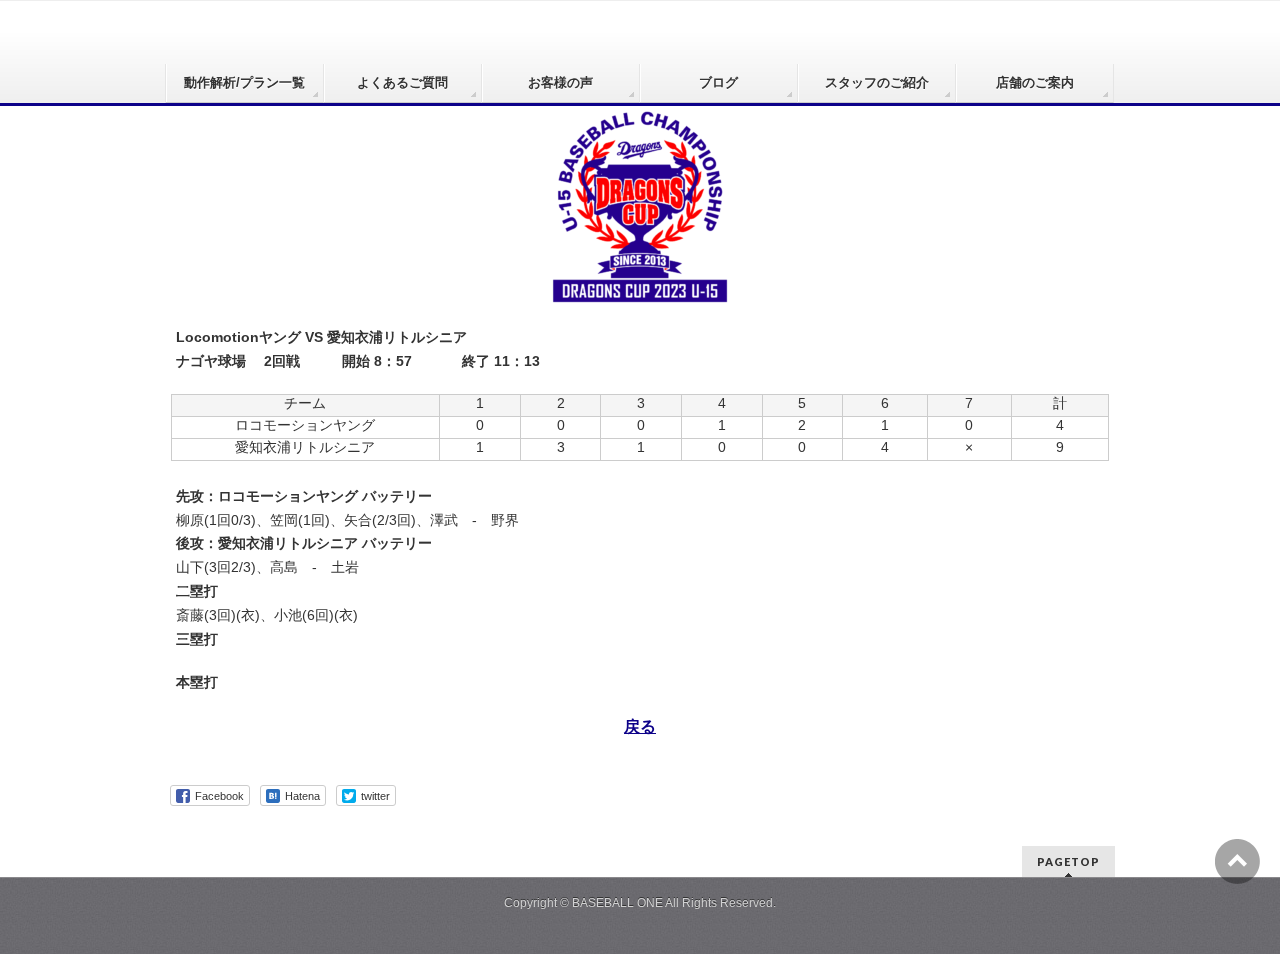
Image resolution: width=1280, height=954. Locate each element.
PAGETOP (1068, 861)
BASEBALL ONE (617, 903)
